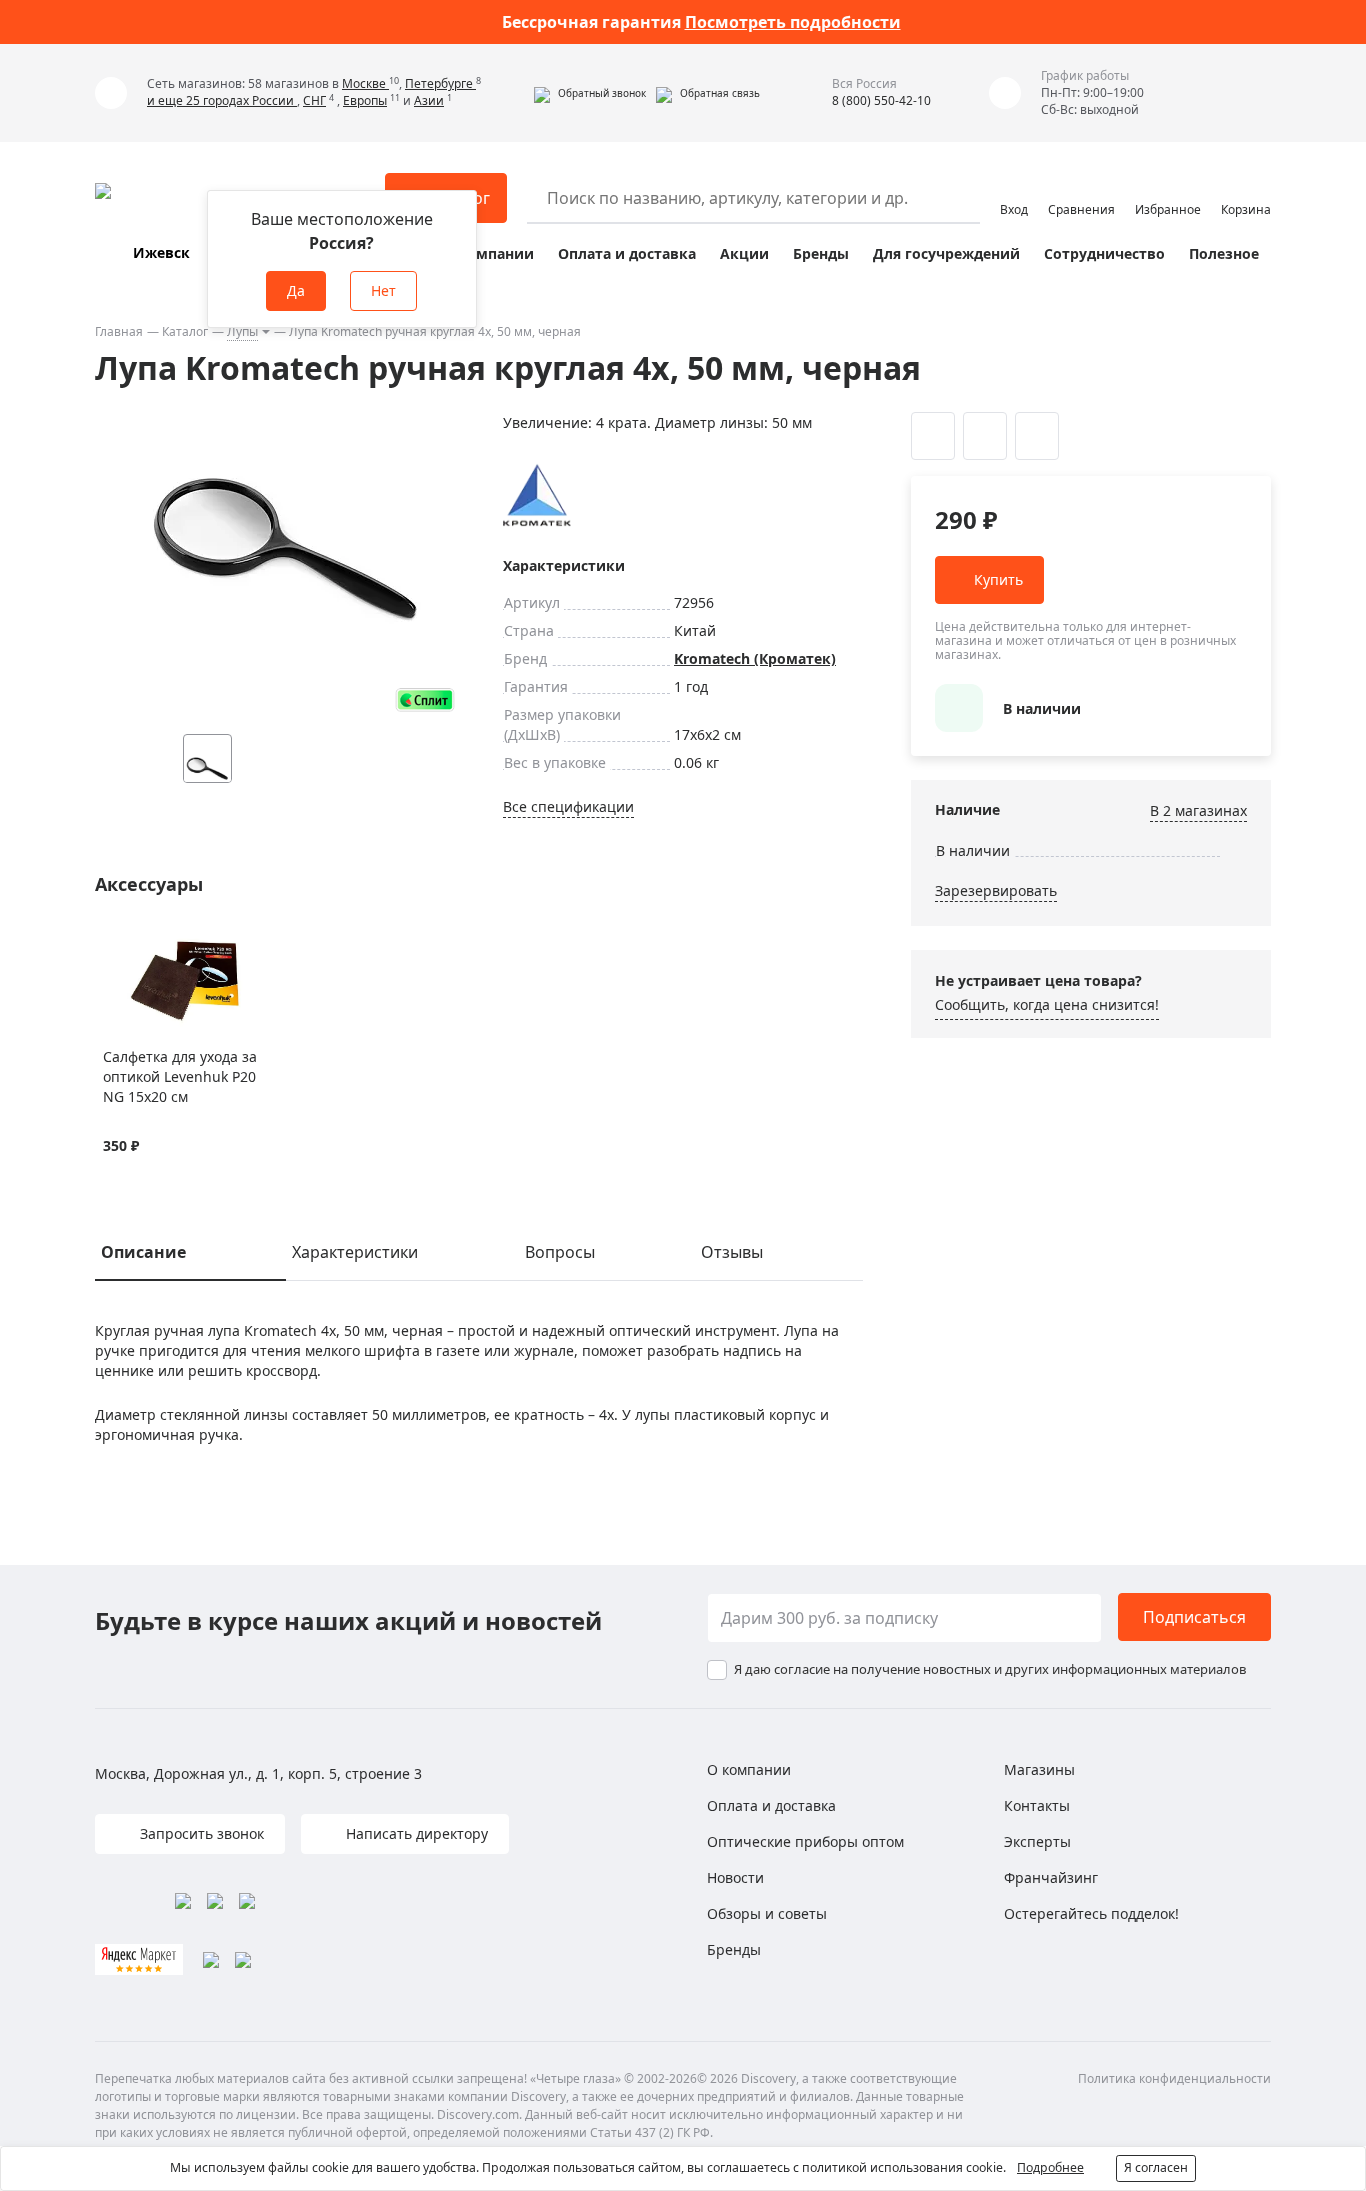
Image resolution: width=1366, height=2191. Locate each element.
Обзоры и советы (767, 1913)
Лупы (242, 331)
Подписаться (1194, 1617)
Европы (365, 100)
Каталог (185, 331)
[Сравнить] (138, 943)
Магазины (1039, 1769)
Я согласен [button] (1156, 2167)
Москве (365, 83)
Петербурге (440, 83)
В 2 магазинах (1198, 810)
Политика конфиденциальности (1174, 2078)
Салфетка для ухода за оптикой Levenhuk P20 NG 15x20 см (180, 1076)
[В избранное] (113, 943)
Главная (119, 331)
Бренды (821, 253)
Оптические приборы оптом (805, 1841)
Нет (383, 290)
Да (296, 290)
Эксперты (1037, 1841)
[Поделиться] (1037, 436)
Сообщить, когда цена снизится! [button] (1047, 1004)
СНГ (314, 100)
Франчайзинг (1051, 1877)
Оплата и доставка (627, 253)
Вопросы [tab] (560, 1252)
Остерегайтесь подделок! (1091, 1913)
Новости (735, 1877)
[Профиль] (1014, 189)
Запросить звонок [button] (200, 1833)
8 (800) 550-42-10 (881, 100)
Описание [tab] (143, 1252)
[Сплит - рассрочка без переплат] (425, 699)
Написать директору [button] (415, 1833)
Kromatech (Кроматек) (755, 658)
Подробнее (1050, 2167)
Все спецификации (568, 806)
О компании (488, 253)
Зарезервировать (996, 890)
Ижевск (161, 252)
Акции (744, 253)
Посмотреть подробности (793, 22)
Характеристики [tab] (355, 1252)
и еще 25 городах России (222, 100)
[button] (590, 93)
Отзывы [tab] (732, 1252)
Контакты (1037, 1805)
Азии (429, 100)
